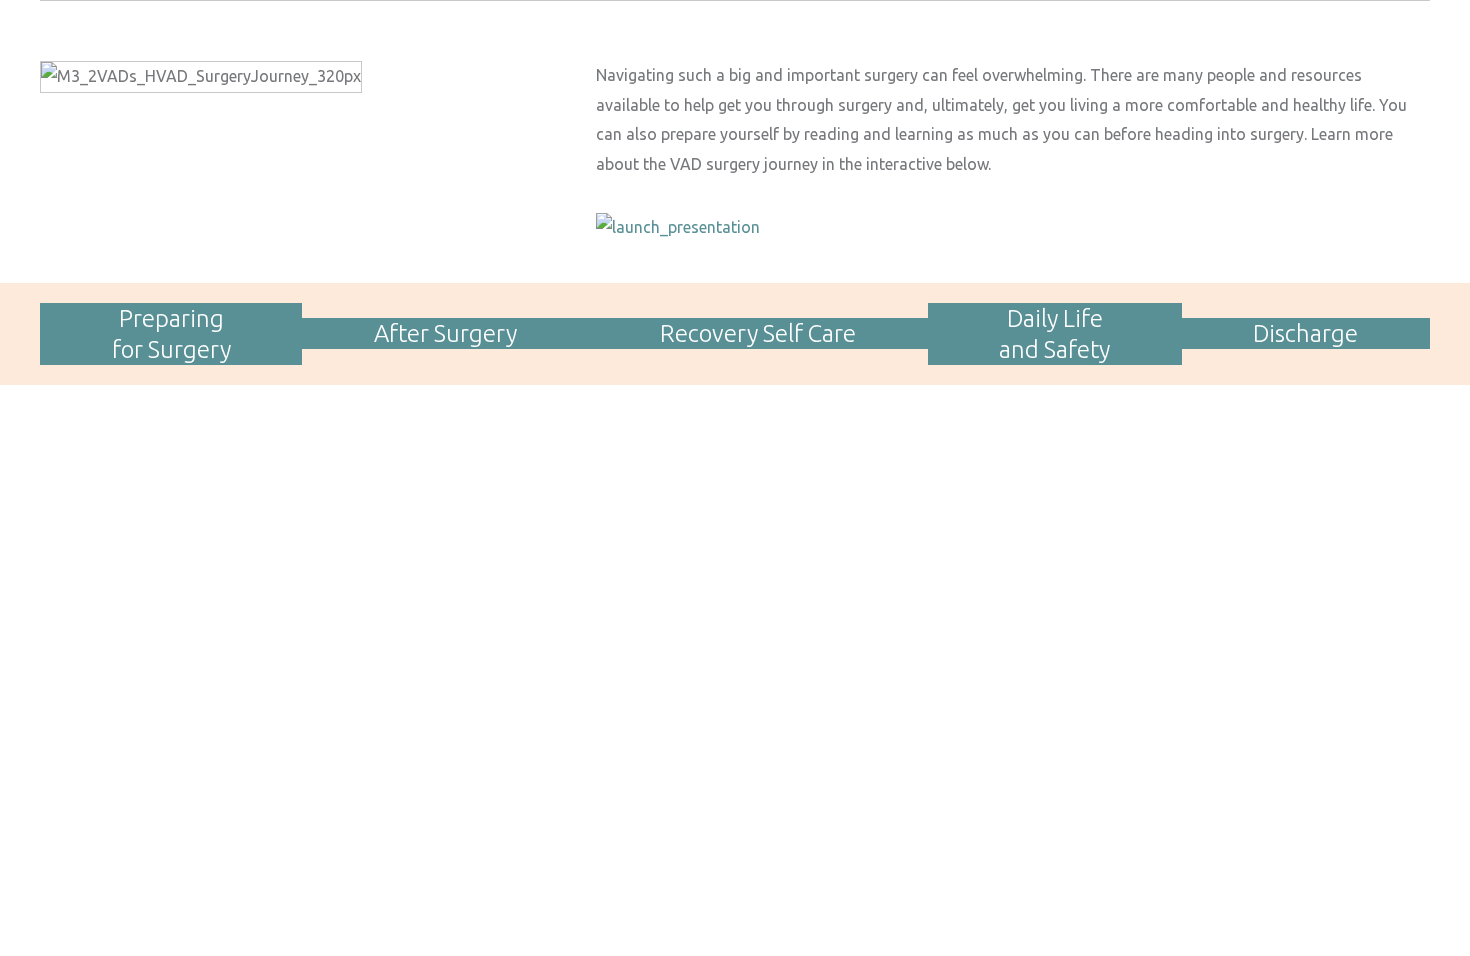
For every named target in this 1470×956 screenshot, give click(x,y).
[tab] (171, 334)
